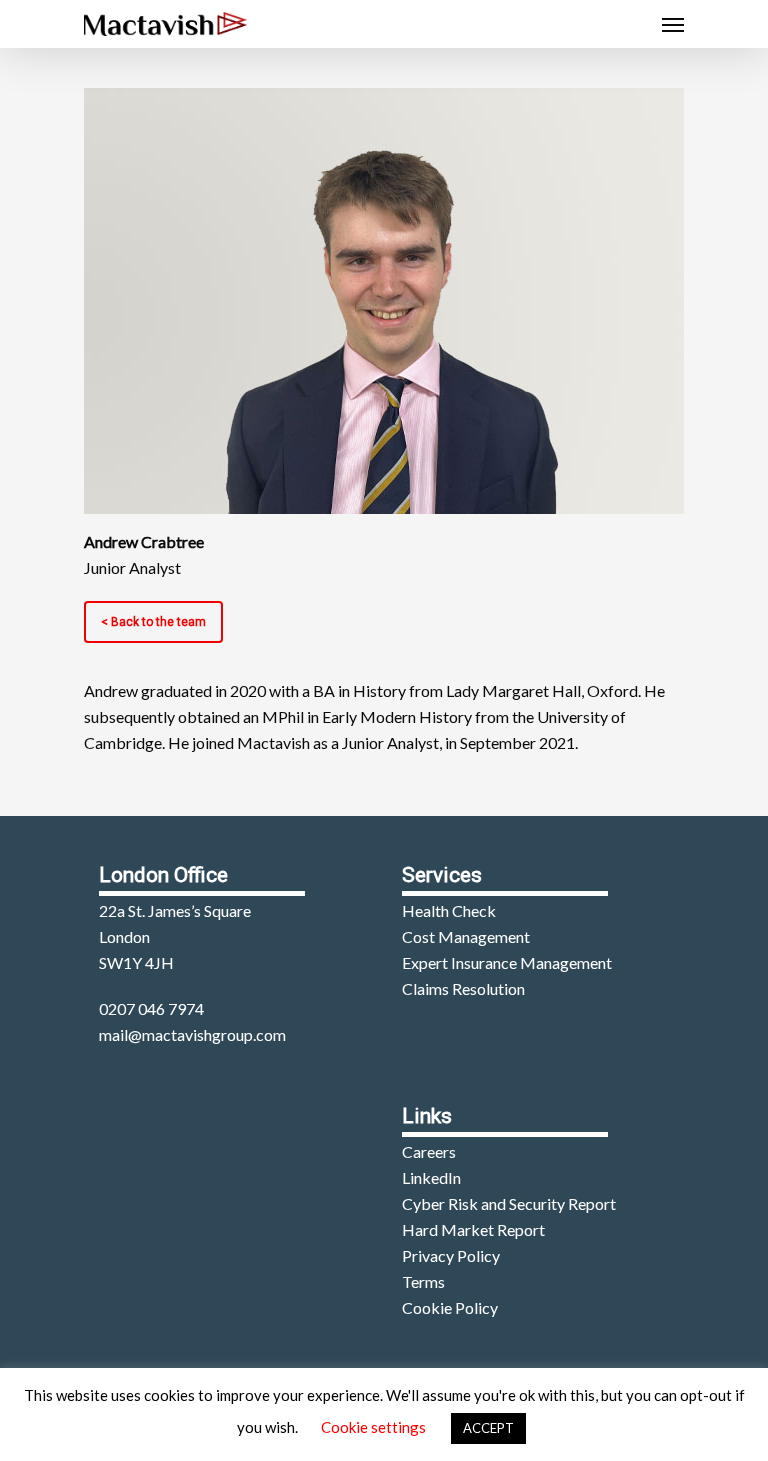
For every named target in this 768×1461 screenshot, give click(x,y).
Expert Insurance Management (507, 962)
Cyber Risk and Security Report (509, 1203)
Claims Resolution (463, 988)
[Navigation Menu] (673, 24)
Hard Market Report (473, 1229)
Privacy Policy (451, 1255)
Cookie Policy (450, 1307)
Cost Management (466, 936)
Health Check (449, 910)
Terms (423, 1281)
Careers (429, 1151)
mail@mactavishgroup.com (192, 1034)
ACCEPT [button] (488, 1428)
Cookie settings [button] (373, 1427)
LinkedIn (431, 1177)
